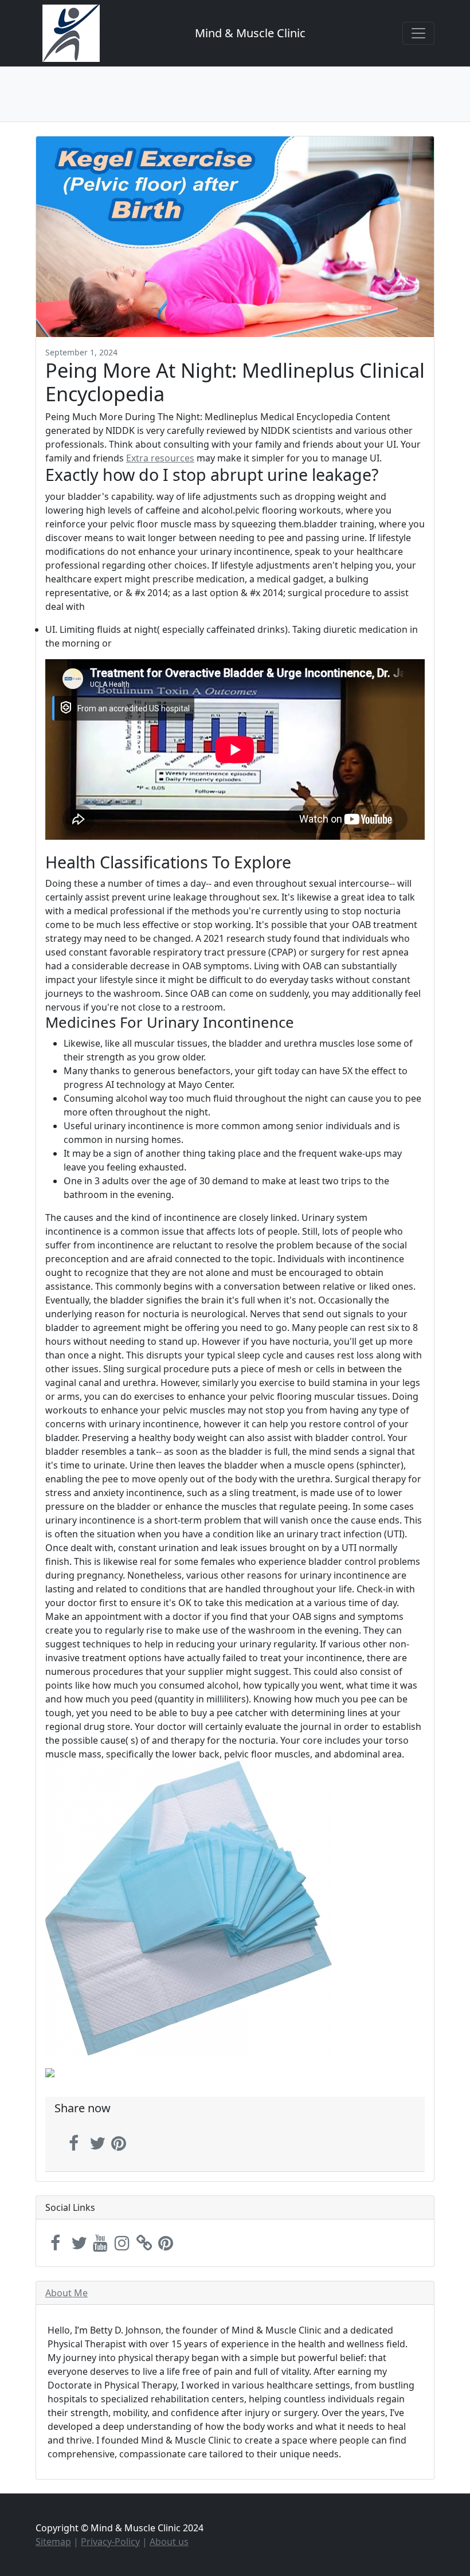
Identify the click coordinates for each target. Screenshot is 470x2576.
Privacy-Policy (110, 2542)
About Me (66, 2293)
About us (169, 2542)
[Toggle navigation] (418, 33)
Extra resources (160, 458)
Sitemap (53, 2542)
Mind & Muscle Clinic (250, 33)
